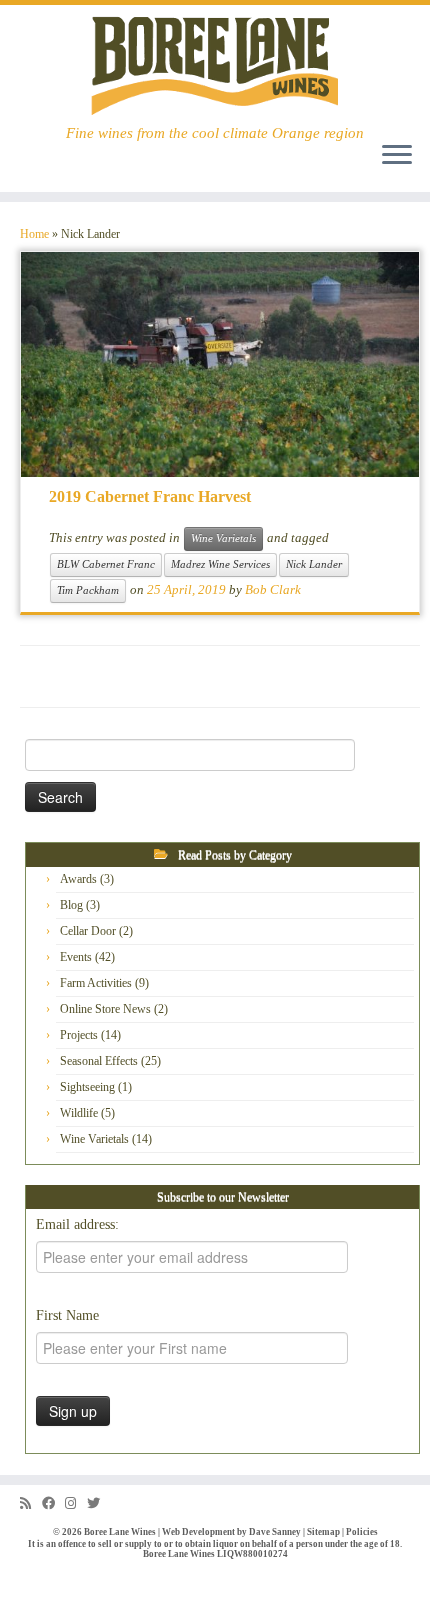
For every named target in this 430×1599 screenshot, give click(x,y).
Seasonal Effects (99, 1061)
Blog (71, 905)
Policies (362, 1532)
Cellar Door (88, 931)
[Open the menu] (397, 156)
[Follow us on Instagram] (76, 1503)
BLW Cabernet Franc (106, 564)
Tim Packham (88, 590)
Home (34, 234)
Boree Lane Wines (120, 1532)
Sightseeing (87, 1087)
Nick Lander (314, 564)
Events (76, 957)
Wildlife (79, 1113)
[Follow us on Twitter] (98, 1503)
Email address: (77, 1224)
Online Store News (105, 1009)
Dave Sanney (275, 1532)
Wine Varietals (223, 538)
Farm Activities (96, 983)
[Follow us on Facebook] (53, 1503)
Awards (78, 879)
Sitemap (323, 1532)
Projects (79, 1035)
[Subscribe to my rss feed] (31, 1503)
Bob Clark (273, 589)
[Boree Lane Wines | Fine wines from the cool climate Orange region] (215, 65)
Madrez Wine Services (220, 564)
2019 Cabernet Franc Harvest (150, 496)
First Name (67, 1315)
